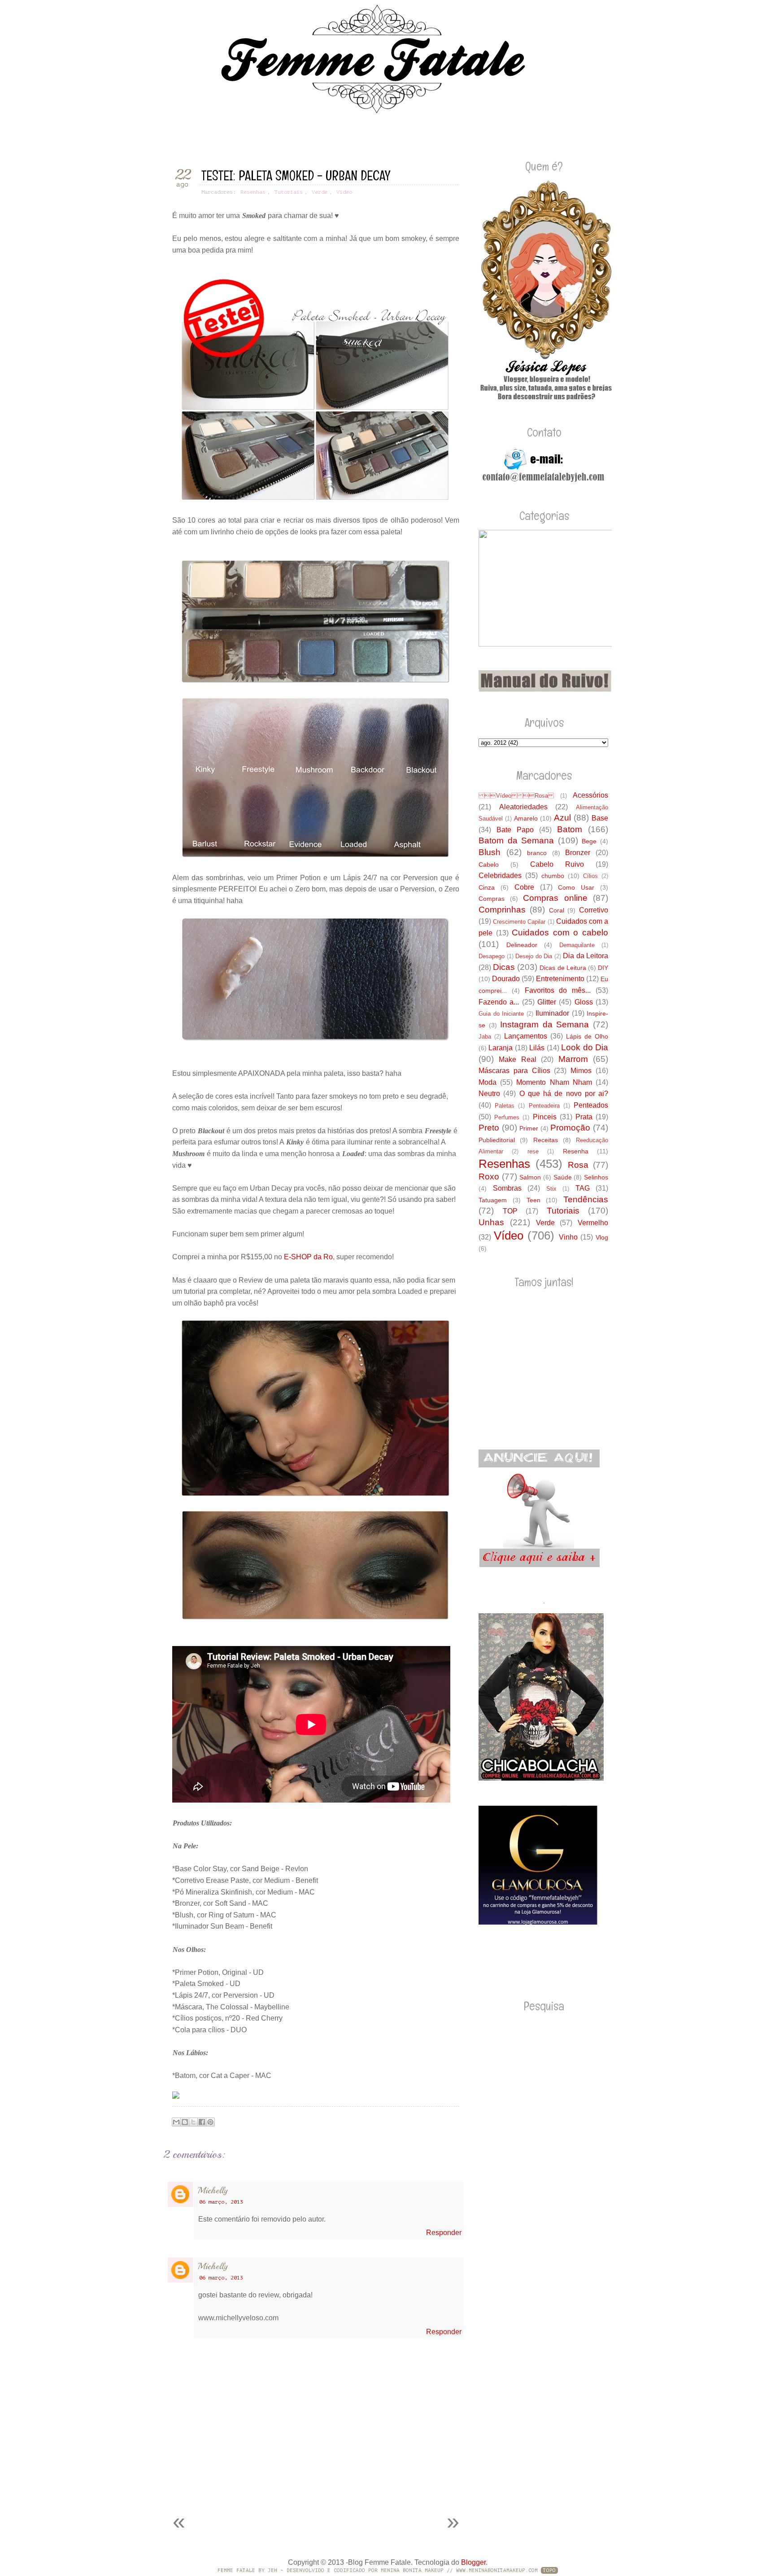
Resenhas (253, 192)
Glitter (547, 1002)
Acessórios (590, 795)
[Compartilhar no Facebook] (202, 2122)
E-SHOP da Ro (308, 1257)
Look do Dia (585, 1047)
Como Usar (576, 887)
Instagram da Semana (544, 1024)
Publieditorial (497, 1140)
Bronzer (578, 853)
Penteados (591, 1105)
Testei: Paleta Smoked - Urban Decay (296, 176)
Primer (529, 1128)
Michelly (213, 2190)
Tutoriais (289, 192)
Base (600, 818)
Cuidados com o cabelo (560, 932)
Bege (589, 841)
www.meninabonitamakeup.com (497, 2570)
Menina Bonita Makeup (412, 2570)
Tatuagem (493, 1200)
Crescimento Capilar (519, 922)
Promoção (570, 1128)
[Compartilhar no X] (193, 2122)
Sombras (507, 1188)
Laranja (501, 1048)
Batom (570, 829)
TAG (583, 1188)
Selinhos (596, 1177)
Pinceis (545, 1117)
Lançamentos (526, 1036)
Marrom (573, 1059)
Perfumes (507, 1117)
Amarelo (526, 818)
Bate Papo (515, 830)
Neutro (489, 1094)
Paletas (505, 1106)
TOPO (549, 2570)
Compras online (555, 898)
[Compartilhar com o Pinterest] (210, 2122)
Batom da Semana (516, 840)
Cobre (524, 887)
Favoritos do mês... (558, 990)
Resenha (576, 1151)
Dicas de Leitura (563, 968)
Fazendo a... (499, 1002)
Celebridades (500, 875)
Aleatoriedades (523, 807)
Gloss (584, 1002)
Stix (551, 1189)
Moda (488, 1082)
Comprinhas (502, 910)
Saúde (563, 1177)
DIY (603, 968)
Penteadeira (544, 1106)
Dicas (504, 967)
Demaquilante (577, 945)
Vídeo (344, 192)
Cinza (487, 887)
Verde (320, 192)
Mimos (581, 1071)
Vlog (602, 1237)
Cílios (590, 876)
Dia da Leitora (586, 956)
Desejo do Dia (534, 956)
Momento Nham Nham (554, 1082)
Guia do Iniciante (501, 1014)
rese (533, 1151)
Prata (584, 1117)
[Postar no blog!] (185, 2122)
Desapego (492, 956)
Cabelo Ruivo (557, 864)
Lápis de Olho (587, 1036)
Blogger (473, 2562)
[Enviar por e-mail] (176, 2122)
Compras (492, 899)
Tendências (586, 1199)
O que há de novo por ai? (564, 1094)
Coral (557, 910)
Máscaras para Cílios (514, 1071)
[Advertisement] (268, 2484)
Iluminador (552, 1013)
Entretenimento (560, 979)
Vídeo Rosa (516, 796)
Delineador (522, 945)
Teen (533, 1200)
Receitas (546, 1140)
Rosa (578, 1165)
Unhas (491, 1222)
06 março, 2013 (221, 2202)
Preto (489, 1128)
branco (537, 853)
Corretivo (594, 910)
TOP (510, 1211)
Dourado (506, 979)
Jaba (485, 1037)
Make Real (517, 1059)
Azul (562, 818)
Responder (444, 2233)
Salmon (530, 1177)
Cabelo (489, 864)
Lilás (537, 1048)
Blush (490, 852)
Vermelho (593, 1223)
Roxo (489, 1177)
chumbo (553, 876)
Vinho (568, 1237)
